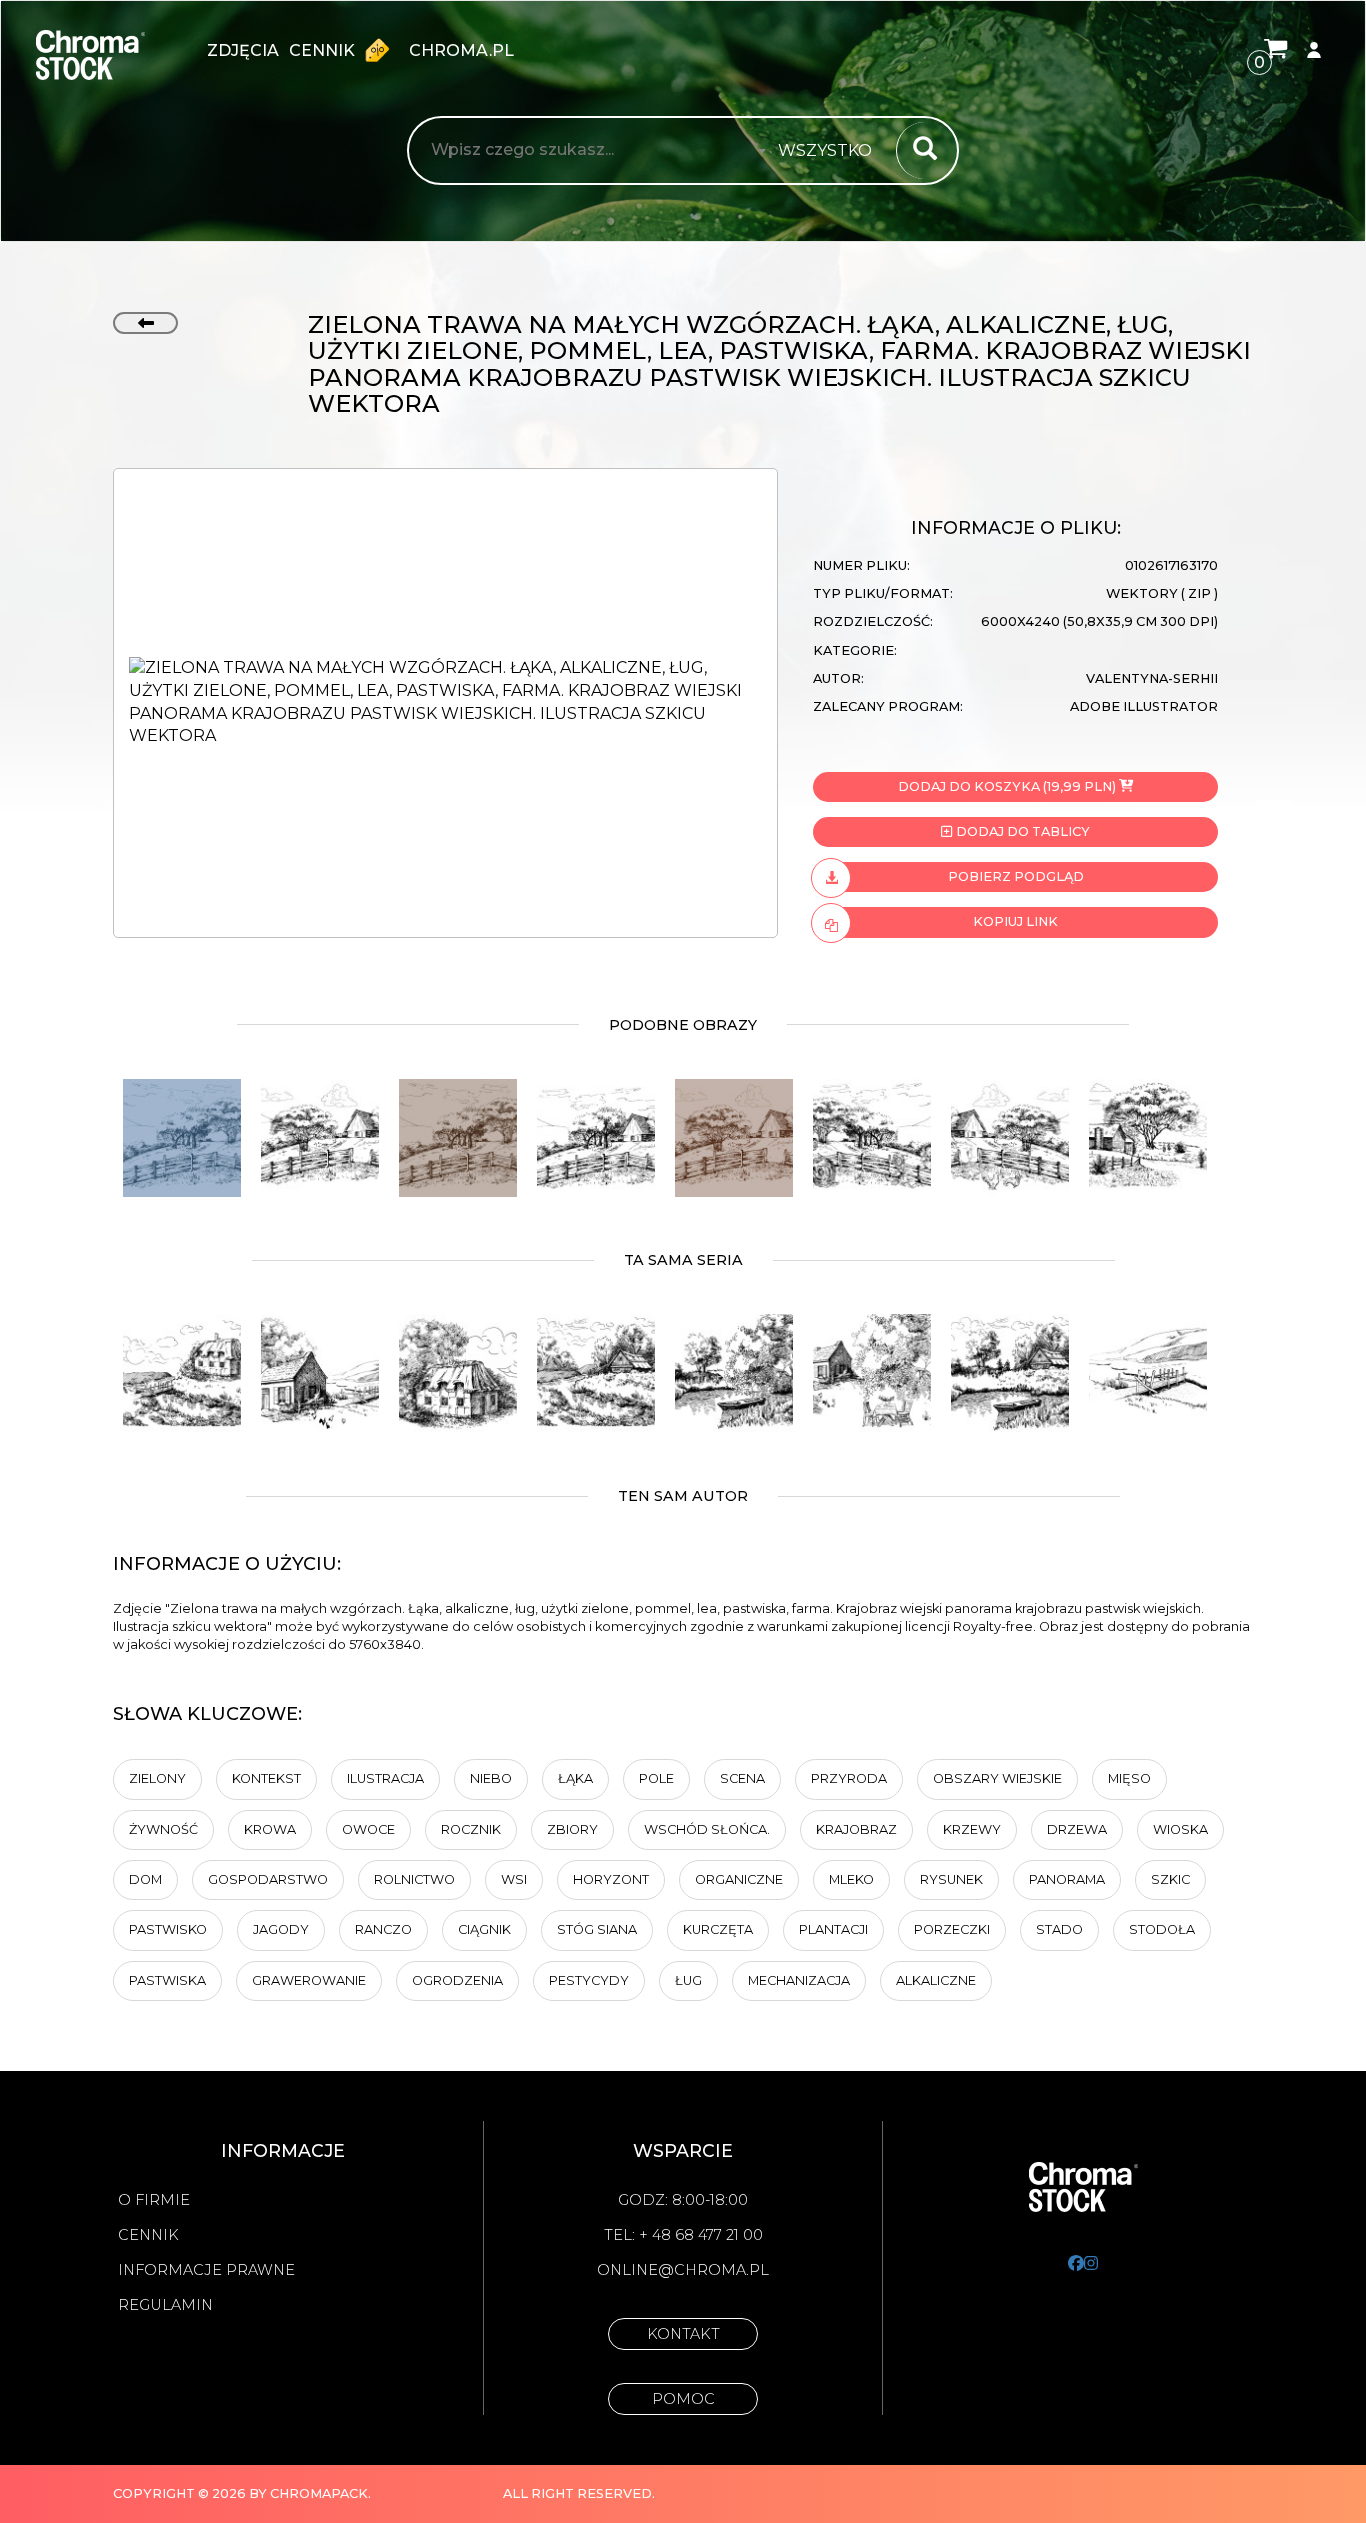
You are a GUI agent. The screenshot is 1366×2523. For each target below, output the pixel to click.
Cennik (324, 50)
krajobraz (856, 1829)
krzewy (972, 1829)
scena (742, 1778)
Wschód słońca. (707, 1829)
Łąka (575, 1778)
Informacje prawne (206, 2270)
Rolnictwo (414, 1879)
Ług (688, 1980)
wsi (514, 1879)
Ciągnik (484, 1929)
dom (145, 1879)
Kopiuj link (1015, 921)
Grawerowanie (309, 1980)
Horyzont (611, 1879)
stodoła (1162, 1929)
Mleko (851, 1879)
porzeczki (952, 1929)
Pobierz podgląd (1016, 876)
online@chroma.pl (683, 2270)
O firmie (154, 2200)
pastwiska (167, 1980)
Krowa (270, 1829)
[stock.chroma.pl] (111, 55)
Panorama (1067, 1879)
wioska (1180, 1829)
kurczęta (718, 1929)
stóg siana (597, 1929)
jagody (281, 1929)
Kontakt (683, 2334)
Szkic (1170, 1879)
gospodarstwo (268, 1879)
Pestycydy (589, 1980)
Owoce (368, 1829)
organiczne (739, 1879)
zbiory (572, 1829)
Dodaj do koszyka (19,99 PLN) (1007, 786)
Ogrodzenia (457, 1980)
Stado (1059, 1929)
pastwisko (168, 1929)
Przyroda (849, 1778)
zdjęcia (243, 50)
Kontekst (266, 1778)
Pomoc (683, 2399)
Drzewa (1077, 1829)
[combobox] (831, 151)
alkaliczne (936, 1980)
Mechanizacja (799, 1980)
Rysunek (951, 1879)
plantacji (833, 1929)
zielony (157, 1778)
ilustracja (385, 1778)
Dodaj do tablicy (1021, 831)
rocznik (471, 1829)
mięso (1129, 1778)
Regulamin (165, 2305)
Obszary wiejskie (997, 1778)
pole (656, 1778)
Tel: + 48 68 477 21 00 (683, 2235)
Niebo (491, 1778)
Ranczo (383, 1929)
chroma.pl (461, 50)
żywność (163, 1829)
